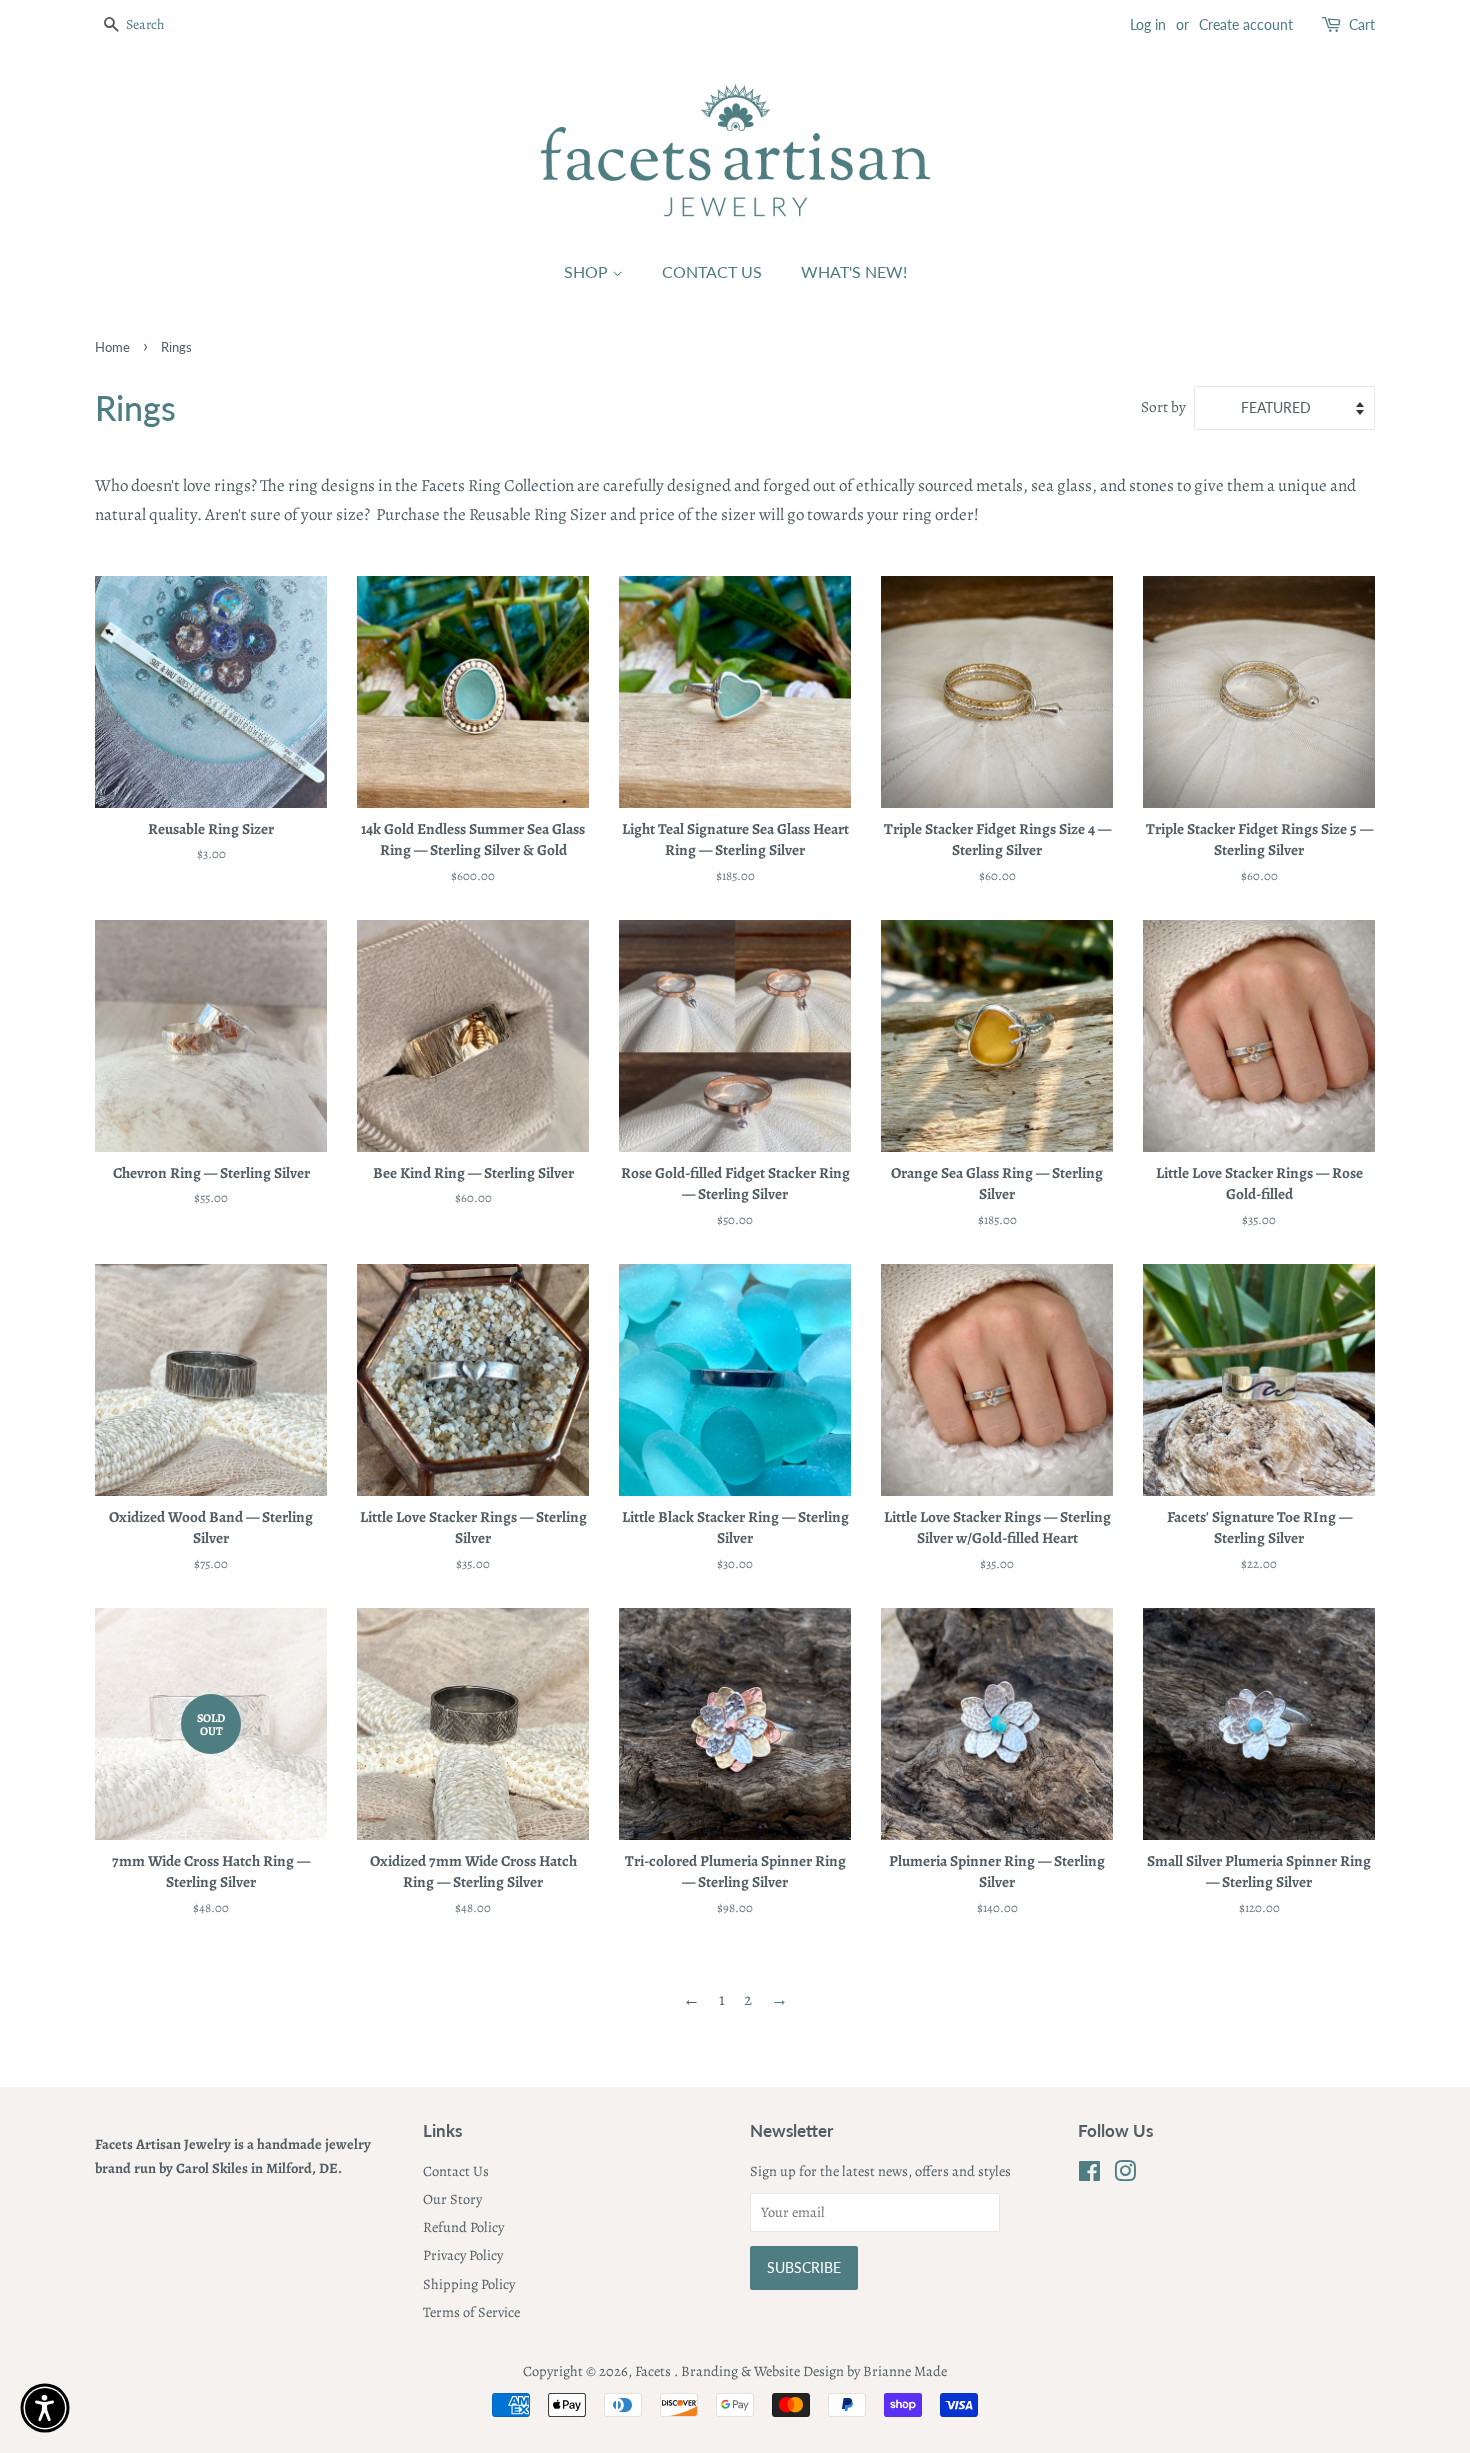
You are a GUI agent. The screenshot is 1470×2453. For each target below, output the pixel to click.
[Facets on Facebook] (1089, 2175)
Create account (1246, 24)
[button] (45, 2408)
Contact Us (712, 271)
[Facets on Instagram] (1125, 2175)
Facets (654, 2371)
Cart (1362, 24)
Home (112, 347)
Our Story (452, 2199)
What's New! (854, 271)
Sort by (1163, 406)
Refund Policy (463, 2227)
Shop (588, 271)
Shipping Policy (469, 2284)
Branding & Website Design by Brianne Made (814, 2371)
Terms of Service (471, 2312)
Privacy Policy (463, 2255)
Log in (1148, 24)
